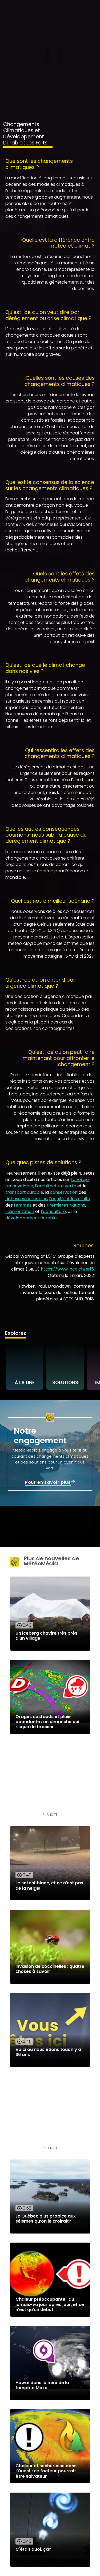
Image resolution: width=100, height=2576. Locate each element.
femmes (23, 1205)
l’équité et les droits (69, 1199)
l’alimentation (20, 1212)
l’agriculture (53, 1212)
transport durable (24, 1192)
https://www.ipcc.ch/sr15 (67, 1269)
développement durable (31, 1218)
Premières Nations (66, 1205)
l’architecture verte (56, 1186)
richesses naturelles (26, 1199)
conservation (64, 1192)
